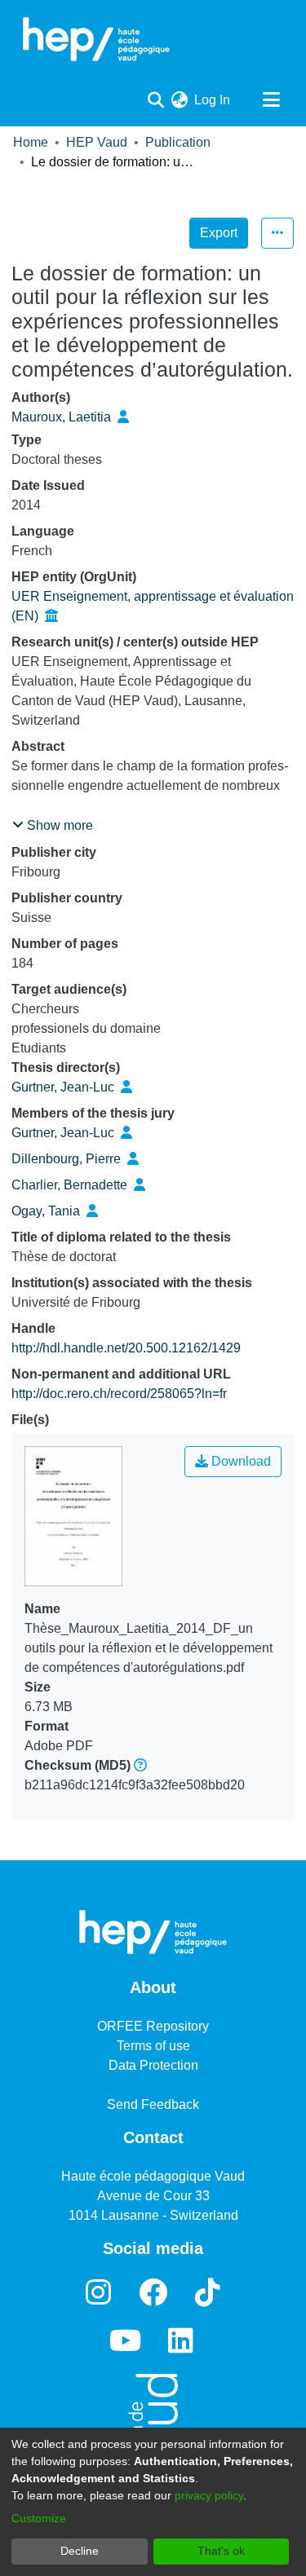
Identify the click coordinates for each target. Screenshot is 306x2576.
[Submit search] (155, 100)
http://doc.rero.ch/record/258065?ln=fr (119, 1394)
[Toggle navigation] (271, 100)
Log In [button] (213, 100)
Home (31, 142)
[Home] (96, 39)
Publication (178, 142)
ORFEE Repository (153, 2026)
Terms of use (153, 2046)
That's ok (221, 2551)
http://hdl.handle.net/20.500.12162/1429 (126, 1348)
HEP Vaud (97, 142)
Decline (80, 2551)
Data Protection (153, 2065)
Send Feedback (153, 2104)
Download (239, 1461)
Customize (39, 2518)
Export (219, 233)
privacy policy (209, 2495)
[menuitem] (179, 100)
